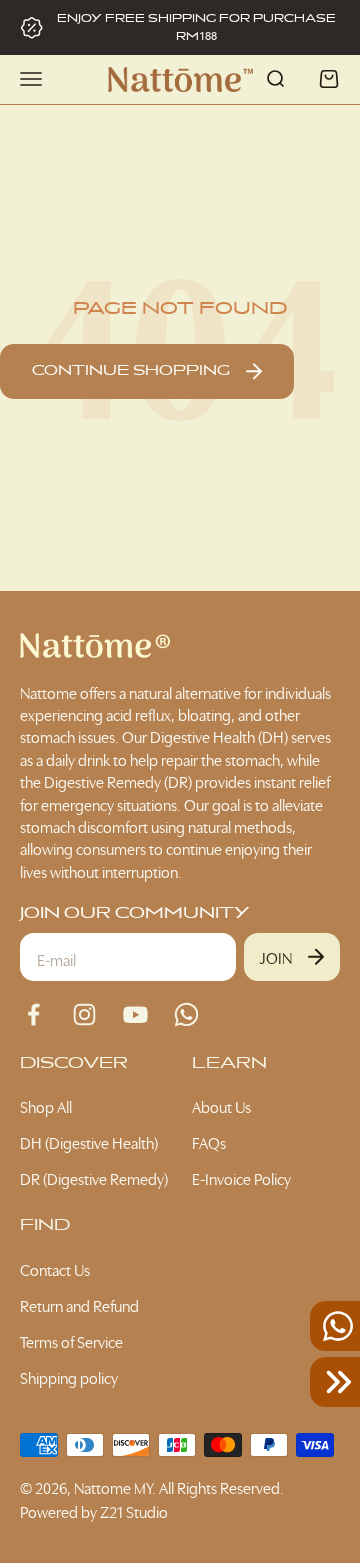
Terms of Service (71, 1341)
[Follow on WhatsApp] (186, 1014)
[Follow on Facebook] (33, 1014)
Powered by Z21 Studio (94, 1511)
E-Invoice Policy (241, 1178)
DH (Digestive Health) (89, 1142)
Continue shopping (131, 370)
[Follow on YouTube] (135, 1014)
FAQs (209, 1142)
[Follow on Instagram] (84, 1014)
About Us (221, 1106)
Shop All (46, 1106)
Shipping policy (69, 1377)
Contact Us (55, 1269)
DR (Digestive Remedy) (94, 1178)
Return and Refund (79, 1305)
